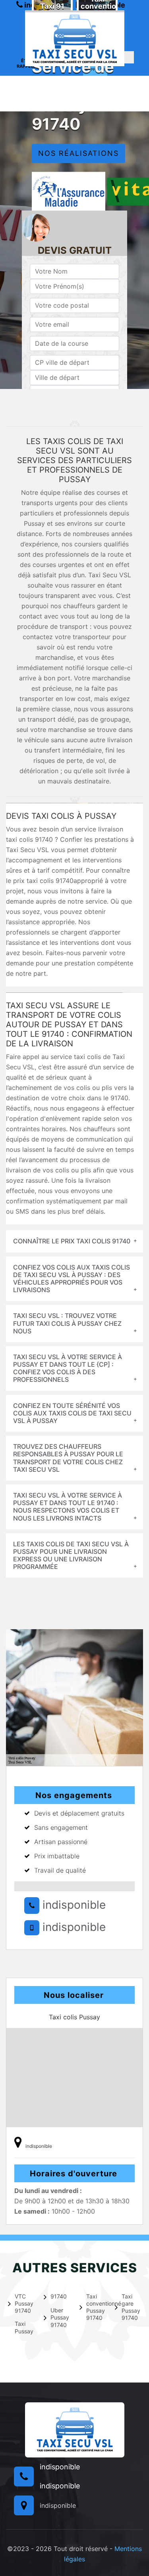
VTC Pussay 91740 (24, 2303)
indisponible (73, 1905)
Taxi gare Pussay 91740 (131, 2307)
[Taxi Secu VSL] (75, 38)
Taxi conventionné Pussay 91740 (96, 2307)
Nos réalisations (78, 154)
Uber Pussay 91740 (60, 2317)
